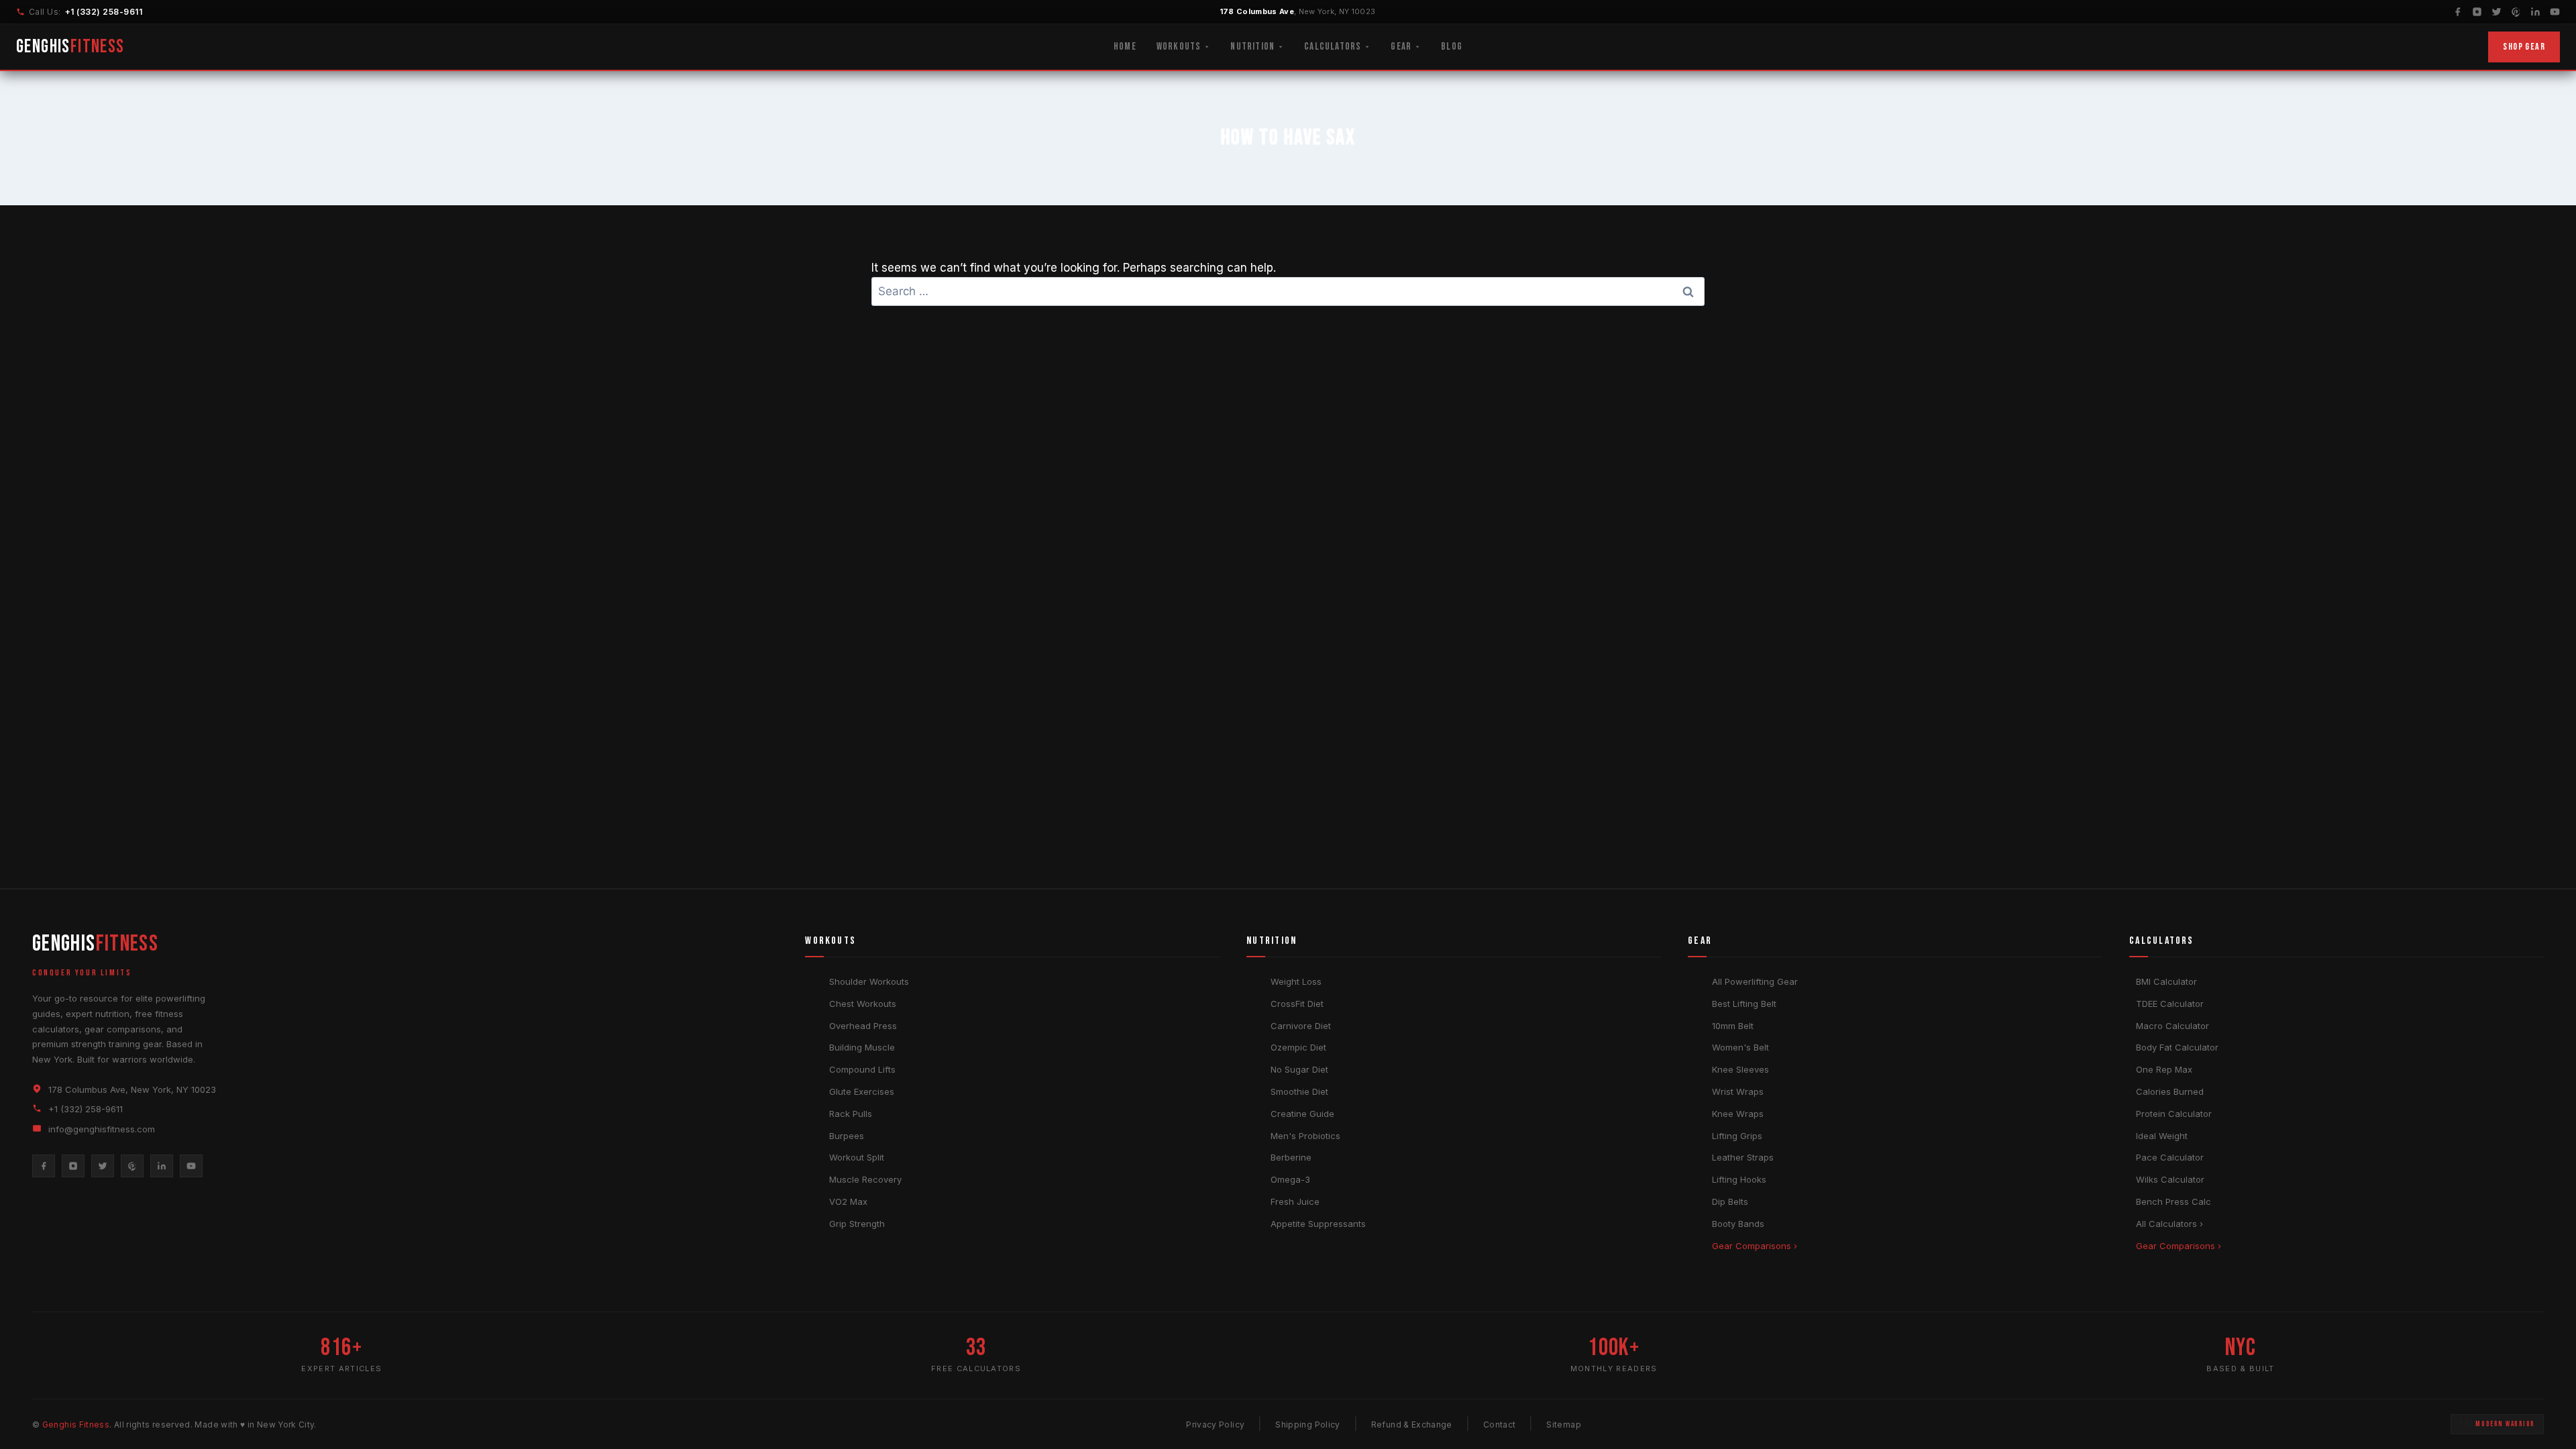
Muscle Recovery (865, 1179)
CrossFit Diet (1297, 1004)
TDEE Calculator (2170, 1004)
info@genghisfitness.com (102, 1129)
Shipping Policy (1307, 1425)
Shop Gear (2524, 47)
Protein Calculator (2174, 1114)
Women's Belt (1740, 1047)
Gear (1401, 47)
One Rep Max (2164, 1069)
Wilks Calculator (2170, 1179)
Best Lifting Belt (1744, 1004)
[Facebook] (2458, 12)
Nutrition (1252, 47)
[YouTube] (2555, 12)
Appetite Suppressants (1318, 1224)
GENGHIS (70, 47)
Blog (1452, 47)
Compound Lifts (862, 1069)
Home (1125, 47)
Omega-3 (1290, 1179)
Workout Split (857, 1157)
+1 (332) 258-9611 (104, 12)
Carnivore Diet (1301, 1026)
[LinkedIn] (2535, 12)
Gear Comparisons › (1755, 1246)
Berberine (1291, 1157)
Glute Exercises (862, 1091)
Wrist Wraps (1738, 1091)
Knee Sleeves (1740, 1069)
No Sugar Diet (1299, 1069)
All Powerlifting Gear (1755, 981)
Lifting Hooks (1739, 1179)
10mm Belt (1733, 1026)
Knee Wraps (1738, 1114)
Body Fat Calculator (2177, 1047)
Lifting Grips (1737, 1136)
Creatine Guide (1302, 1114)
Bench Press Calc (2173, 1201)
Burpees (847, 1136)
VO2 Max (848, 1201)
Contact (1500, 1425)
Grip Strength (857, 1224)
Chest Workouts (863, 1004)
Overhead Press (863, 1026)
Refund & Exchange (1412, 1425)
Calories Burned (2170, 1091)
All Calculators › (2169, 1224)
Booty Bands (1738, 1224)
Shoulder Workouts (869, 981)
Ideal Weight (2162, 1136)
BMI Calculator (2166, 981)
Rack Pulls (851, 1114)
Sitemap (1564, 1425)
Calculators (1333, 47)
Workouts (1179, 47)
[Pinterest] (2516, 12)
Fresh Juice (1295, 1201)
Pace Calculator (2170, 1157)
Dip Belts (1730, 1201)
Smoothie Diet (1299, 1091)
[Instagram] (2477, 12)
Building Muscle (862, 1047)
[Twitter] (2497, 12)
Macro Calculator (2172, 1026)
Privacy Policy (1215, 1425)
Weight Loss (1296, 981)
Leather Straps (1743, 1157)
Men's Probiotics (1305, 1136)
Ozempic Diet (1298, 1047)
